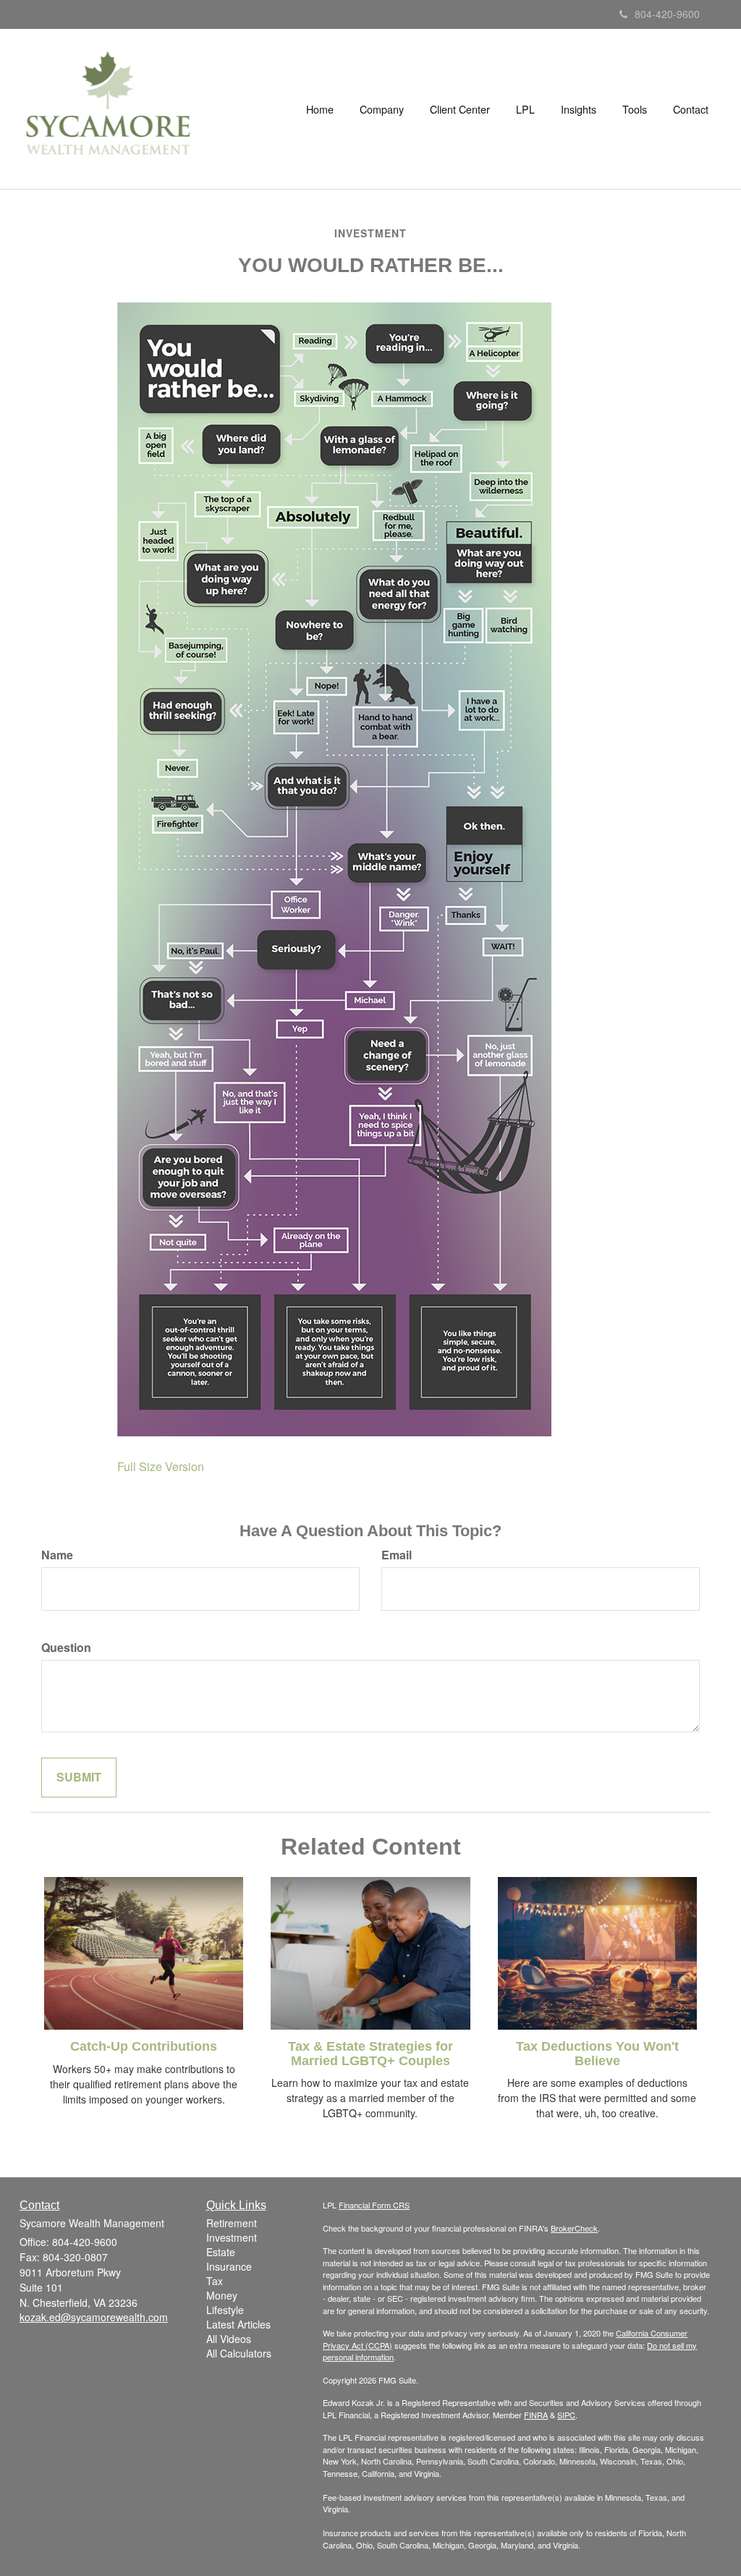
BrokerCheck (574, 2228)
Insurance (229, 2266)
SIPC (566, 2415)
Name (57, 1555)
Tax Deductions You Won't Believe (597, 2054)
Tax (215, 2281)
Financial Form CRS (374, 2205)
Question (66, 1648)
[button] (382, 109)
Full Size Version (161, 1466)
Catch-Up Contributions (144, 2046)
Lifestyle (225, 2310)
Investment (232, 2237)
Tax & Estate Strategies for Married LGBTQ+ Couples (370, 2054)
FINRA (536, 2415)
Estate (221, 2252)
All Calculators (239, 2353)
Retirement (232, 2223)
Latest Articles (238, 2324)
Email (397, 1555)
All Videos (229, 2339)
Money (222, 2295)
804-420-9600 (667, 14)
